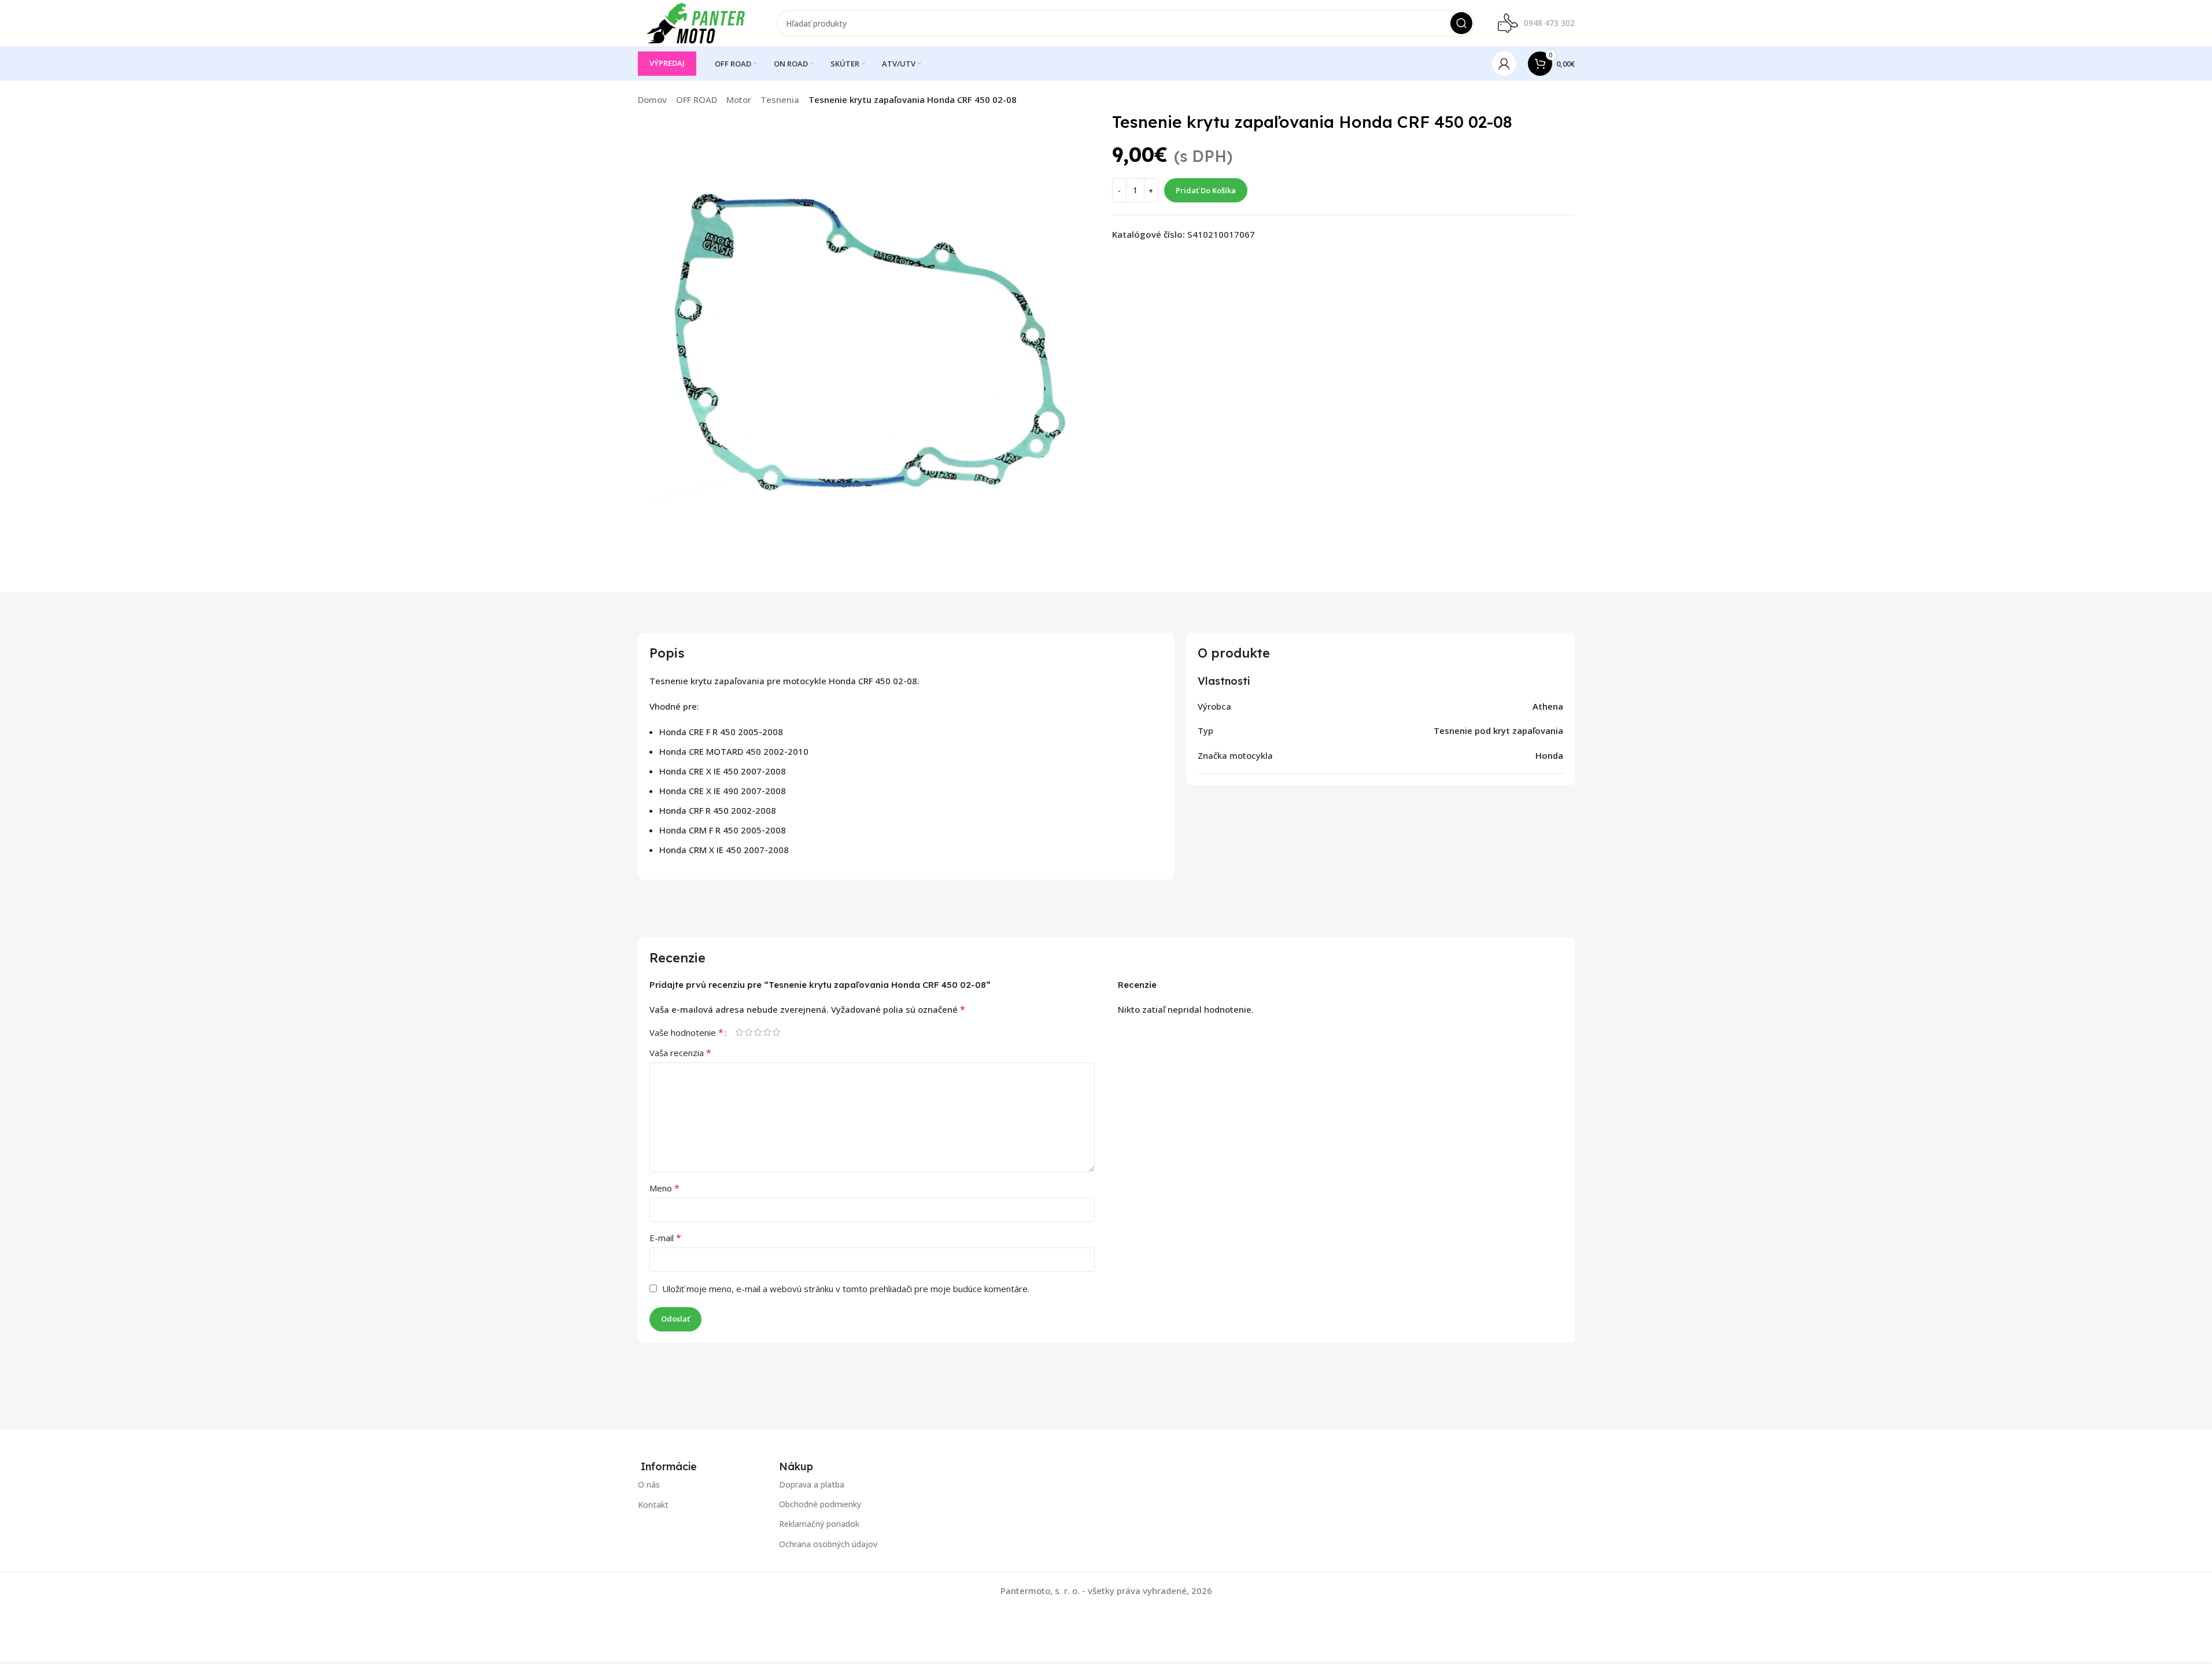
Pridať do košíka (1206, 190)
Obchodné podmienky (820, 1505)
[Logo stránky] (696, 22)
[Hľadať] (1461, 23)
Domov (652, 99)
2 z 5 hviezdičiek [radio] (749, 1032)
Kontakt (653, 1505)
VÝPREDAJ (667, 63)
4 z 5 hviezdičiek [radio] (767, 1032)
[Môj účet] (1504, 64)
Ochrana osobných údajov (828, 1544)
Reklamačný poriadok (819, 1524)
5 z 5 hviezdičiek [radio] (777, 1032)
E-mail (665, 1238)
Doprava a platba (812, 1484)
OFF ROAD (697, 99)
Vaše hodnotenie (686, 1032)
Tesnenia (780, 99)
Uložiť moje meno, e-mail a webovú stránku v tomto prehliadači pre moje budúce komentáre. (846, 1289)
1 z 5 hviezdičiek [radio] (740, 1032)
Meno (664, 1188)
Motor (739, 99)
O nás (649, 1484)
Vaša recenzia (680, 1053)
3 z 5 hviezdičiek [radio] (758, 1032)
